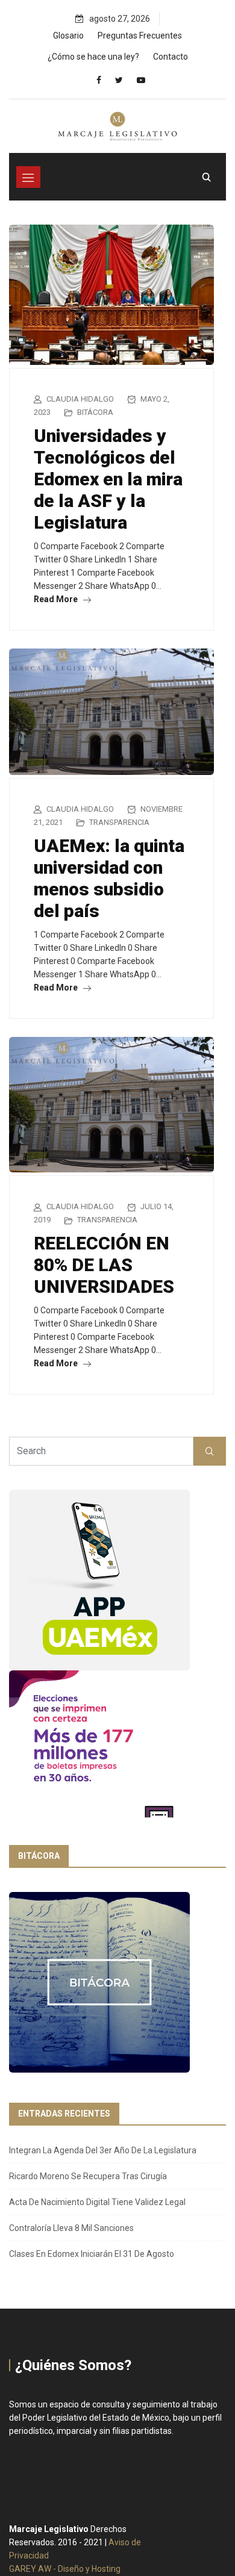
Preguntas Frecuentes (140, 36)
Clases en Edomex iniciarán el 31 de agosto (92, 2254)
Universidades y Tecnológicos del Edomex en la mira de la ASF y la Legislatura (108, 479)
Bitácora (95, 412)
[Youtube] (141, 80)
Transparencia (119, 822)
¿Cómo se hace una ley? (93, 57)
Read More (57, 599)
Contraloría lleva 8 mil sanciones (71, 2228)
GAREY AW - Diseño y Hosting (65, 2569)
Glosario (68, 36)
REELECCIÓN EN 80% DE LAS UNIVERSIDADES (104, 1265)
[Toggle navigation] (28, 177)
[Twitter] (119, 80)
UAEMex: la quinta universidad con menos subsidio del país (109, 878)
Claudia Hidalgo (80, 399)
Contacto (171, 57)
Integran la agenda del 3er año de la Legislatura (103, 2150)
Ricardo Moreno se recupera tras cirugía (88, 2176)
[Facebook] (99, 80)
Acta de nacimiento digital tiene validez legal (97, 2202)
